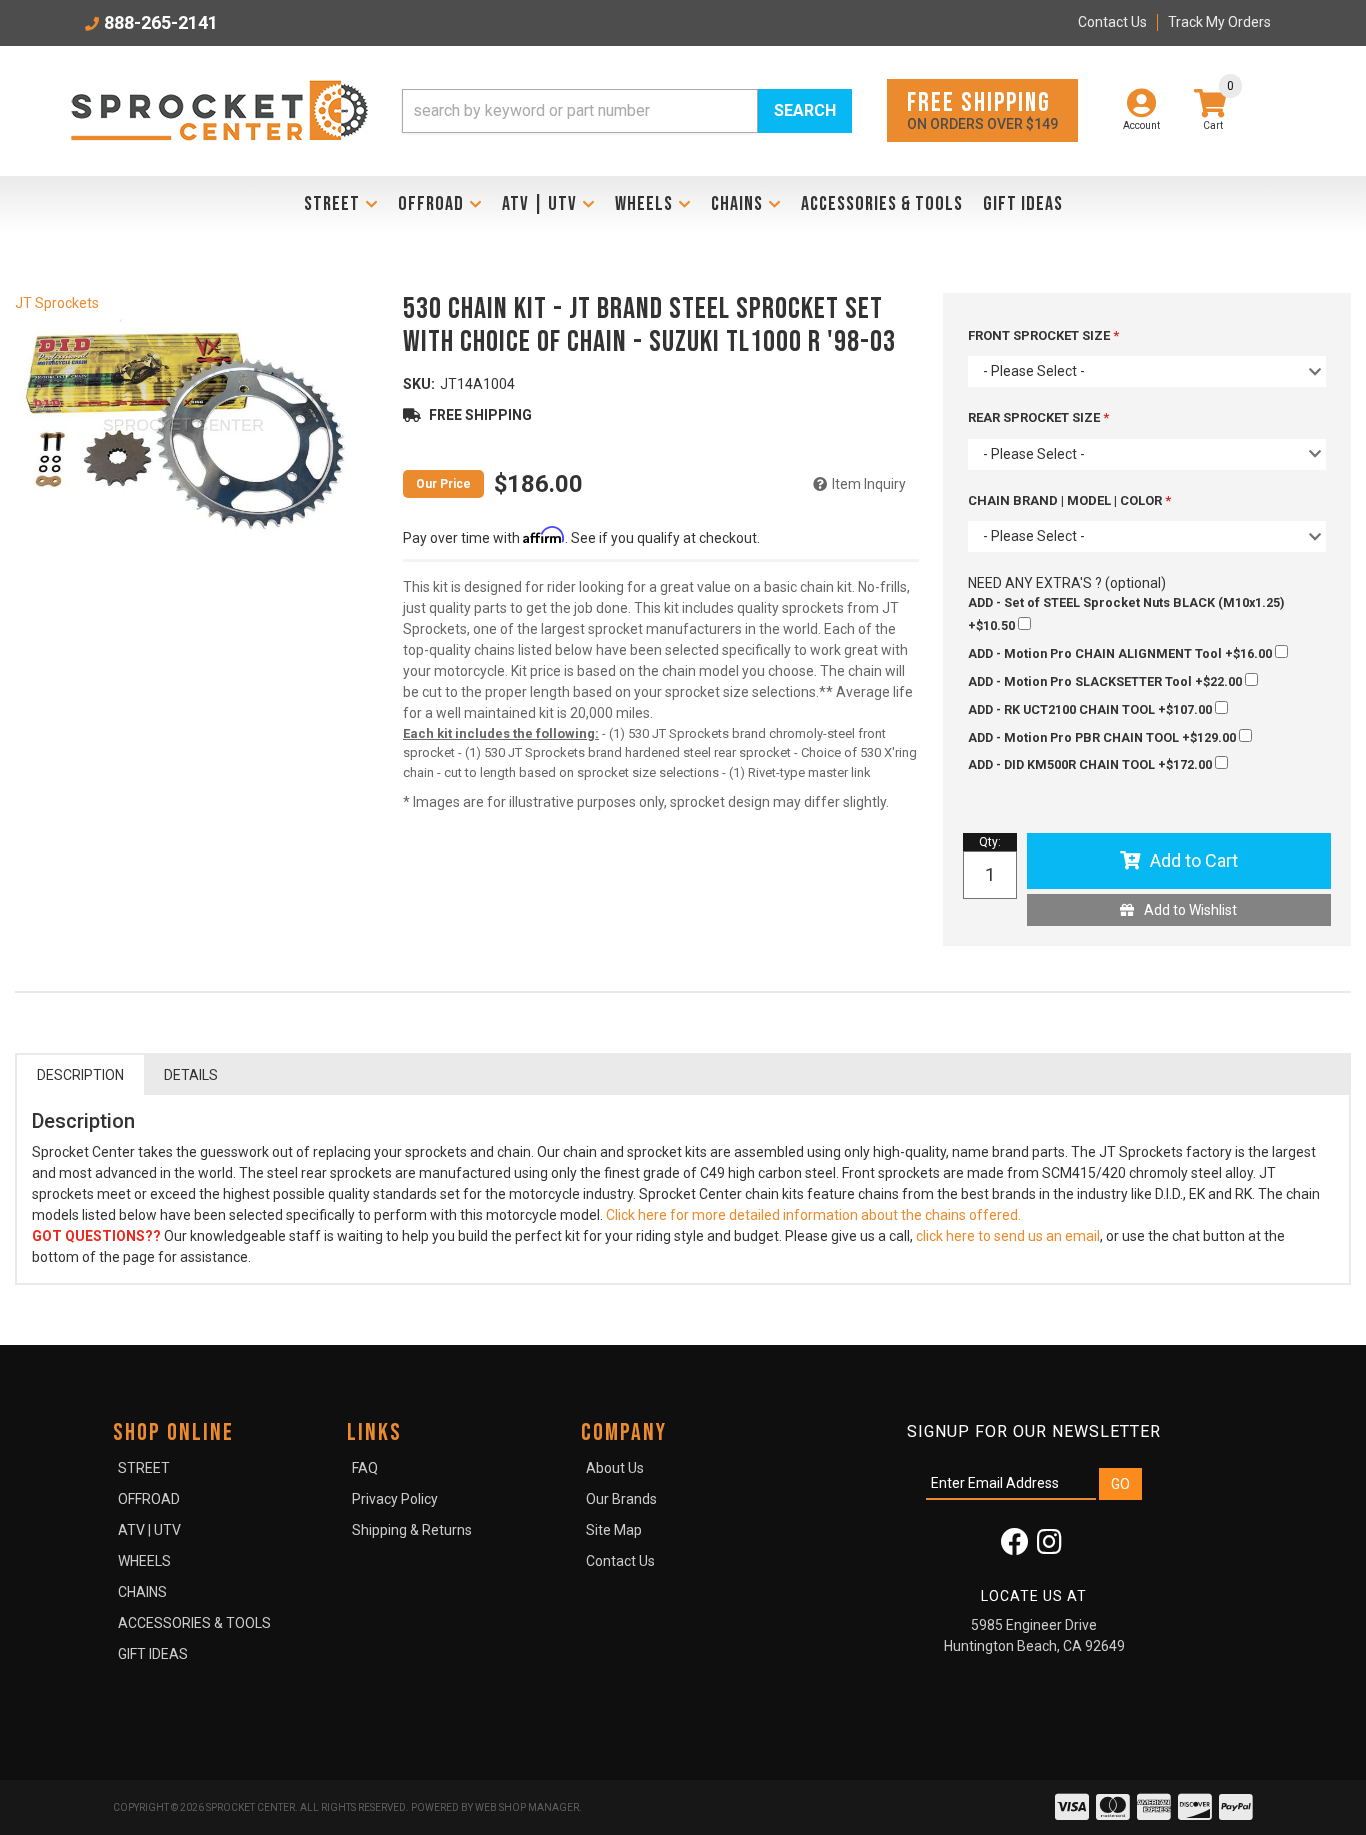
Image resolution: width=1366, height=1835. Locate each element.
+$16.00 (1121, 653)
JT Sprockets (57, 303)
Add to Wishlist (1190, 910)
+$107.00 (1091, 709)
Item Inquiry (869, 484)
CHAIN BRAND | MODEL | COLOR (1066, 500)
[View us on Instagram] (1049, 1547)
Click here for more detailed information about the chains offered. (812, 1215)
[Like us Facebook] (1015, 1547)
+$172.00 (1091, 764)
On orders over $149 (982, 109)
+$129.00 (1103, 737)
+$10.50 (1126, 614)
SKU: (419, 384)
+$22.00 (1106, 681)
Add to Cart (1194, 860)
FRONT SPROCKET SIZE (1040, 335)
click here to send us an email (1008, 1236)
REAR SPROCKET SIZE (1035, 417)
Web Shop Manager (527, 1807)
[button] (627, 111)
